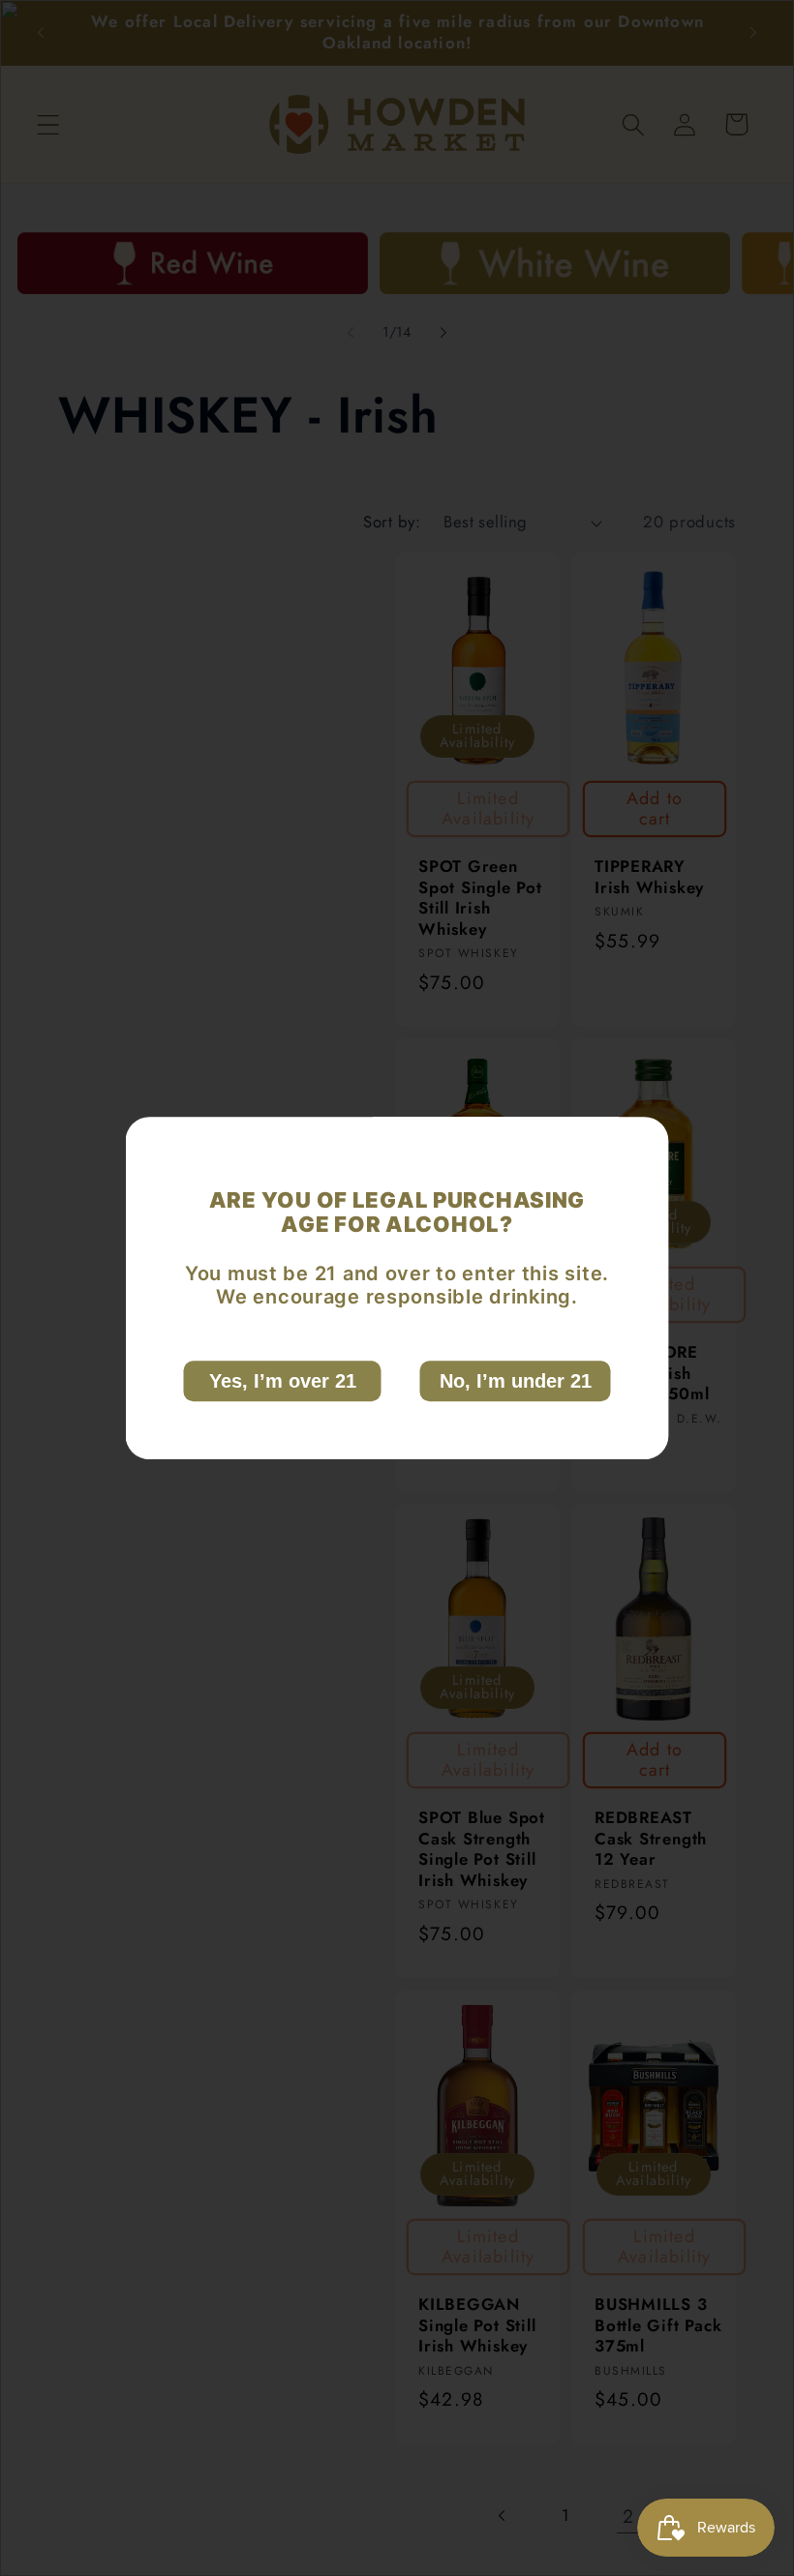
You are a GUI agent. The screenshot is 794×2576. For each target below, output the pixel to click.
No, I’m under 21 (516, 1381)
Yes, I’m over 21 (283, 1381)
